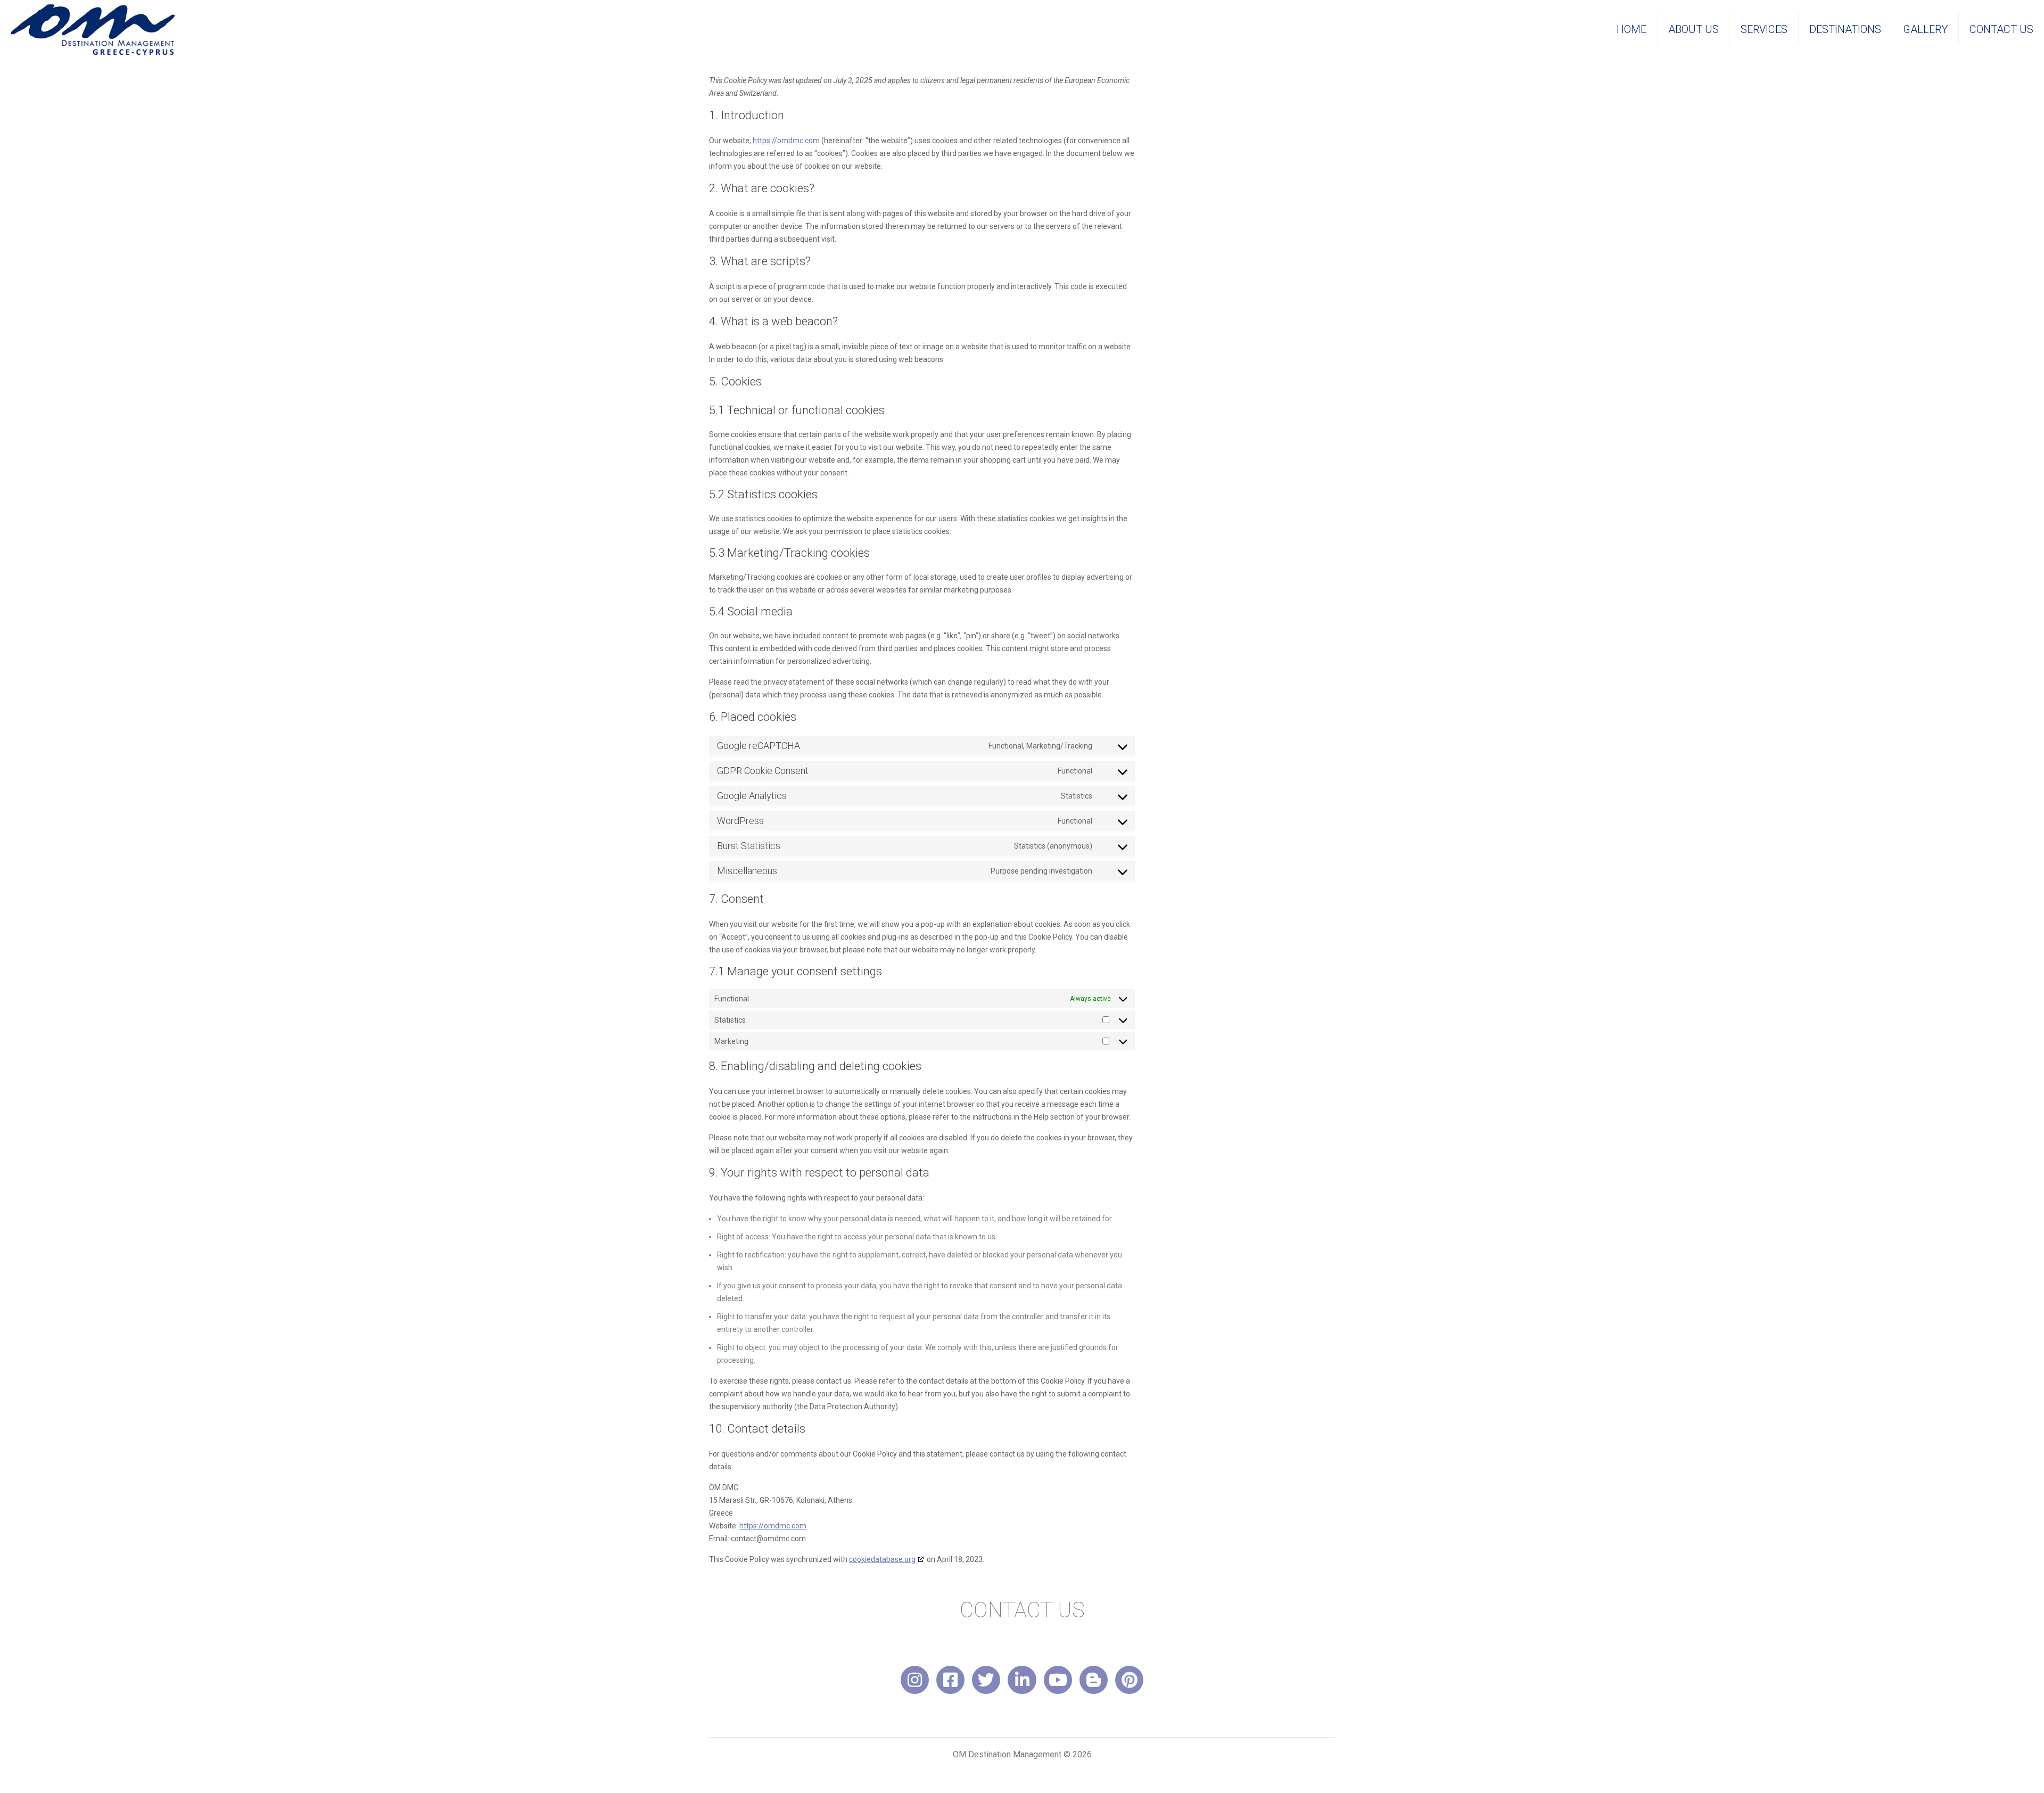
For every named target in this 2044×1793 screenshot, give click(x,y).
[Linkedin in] (1022, 1680)
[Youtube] (1058, 1680)
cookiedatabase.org (882, 1559)
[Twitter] (986, 1680)
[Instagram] (915, 1680)
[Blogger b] (1094, 1680)
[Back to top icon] (1993, 1771)
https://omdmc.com (786, 141)
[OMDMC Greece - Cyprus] (93, 29)
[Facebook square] (950, 1680)
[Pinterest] (1129, 1680)
